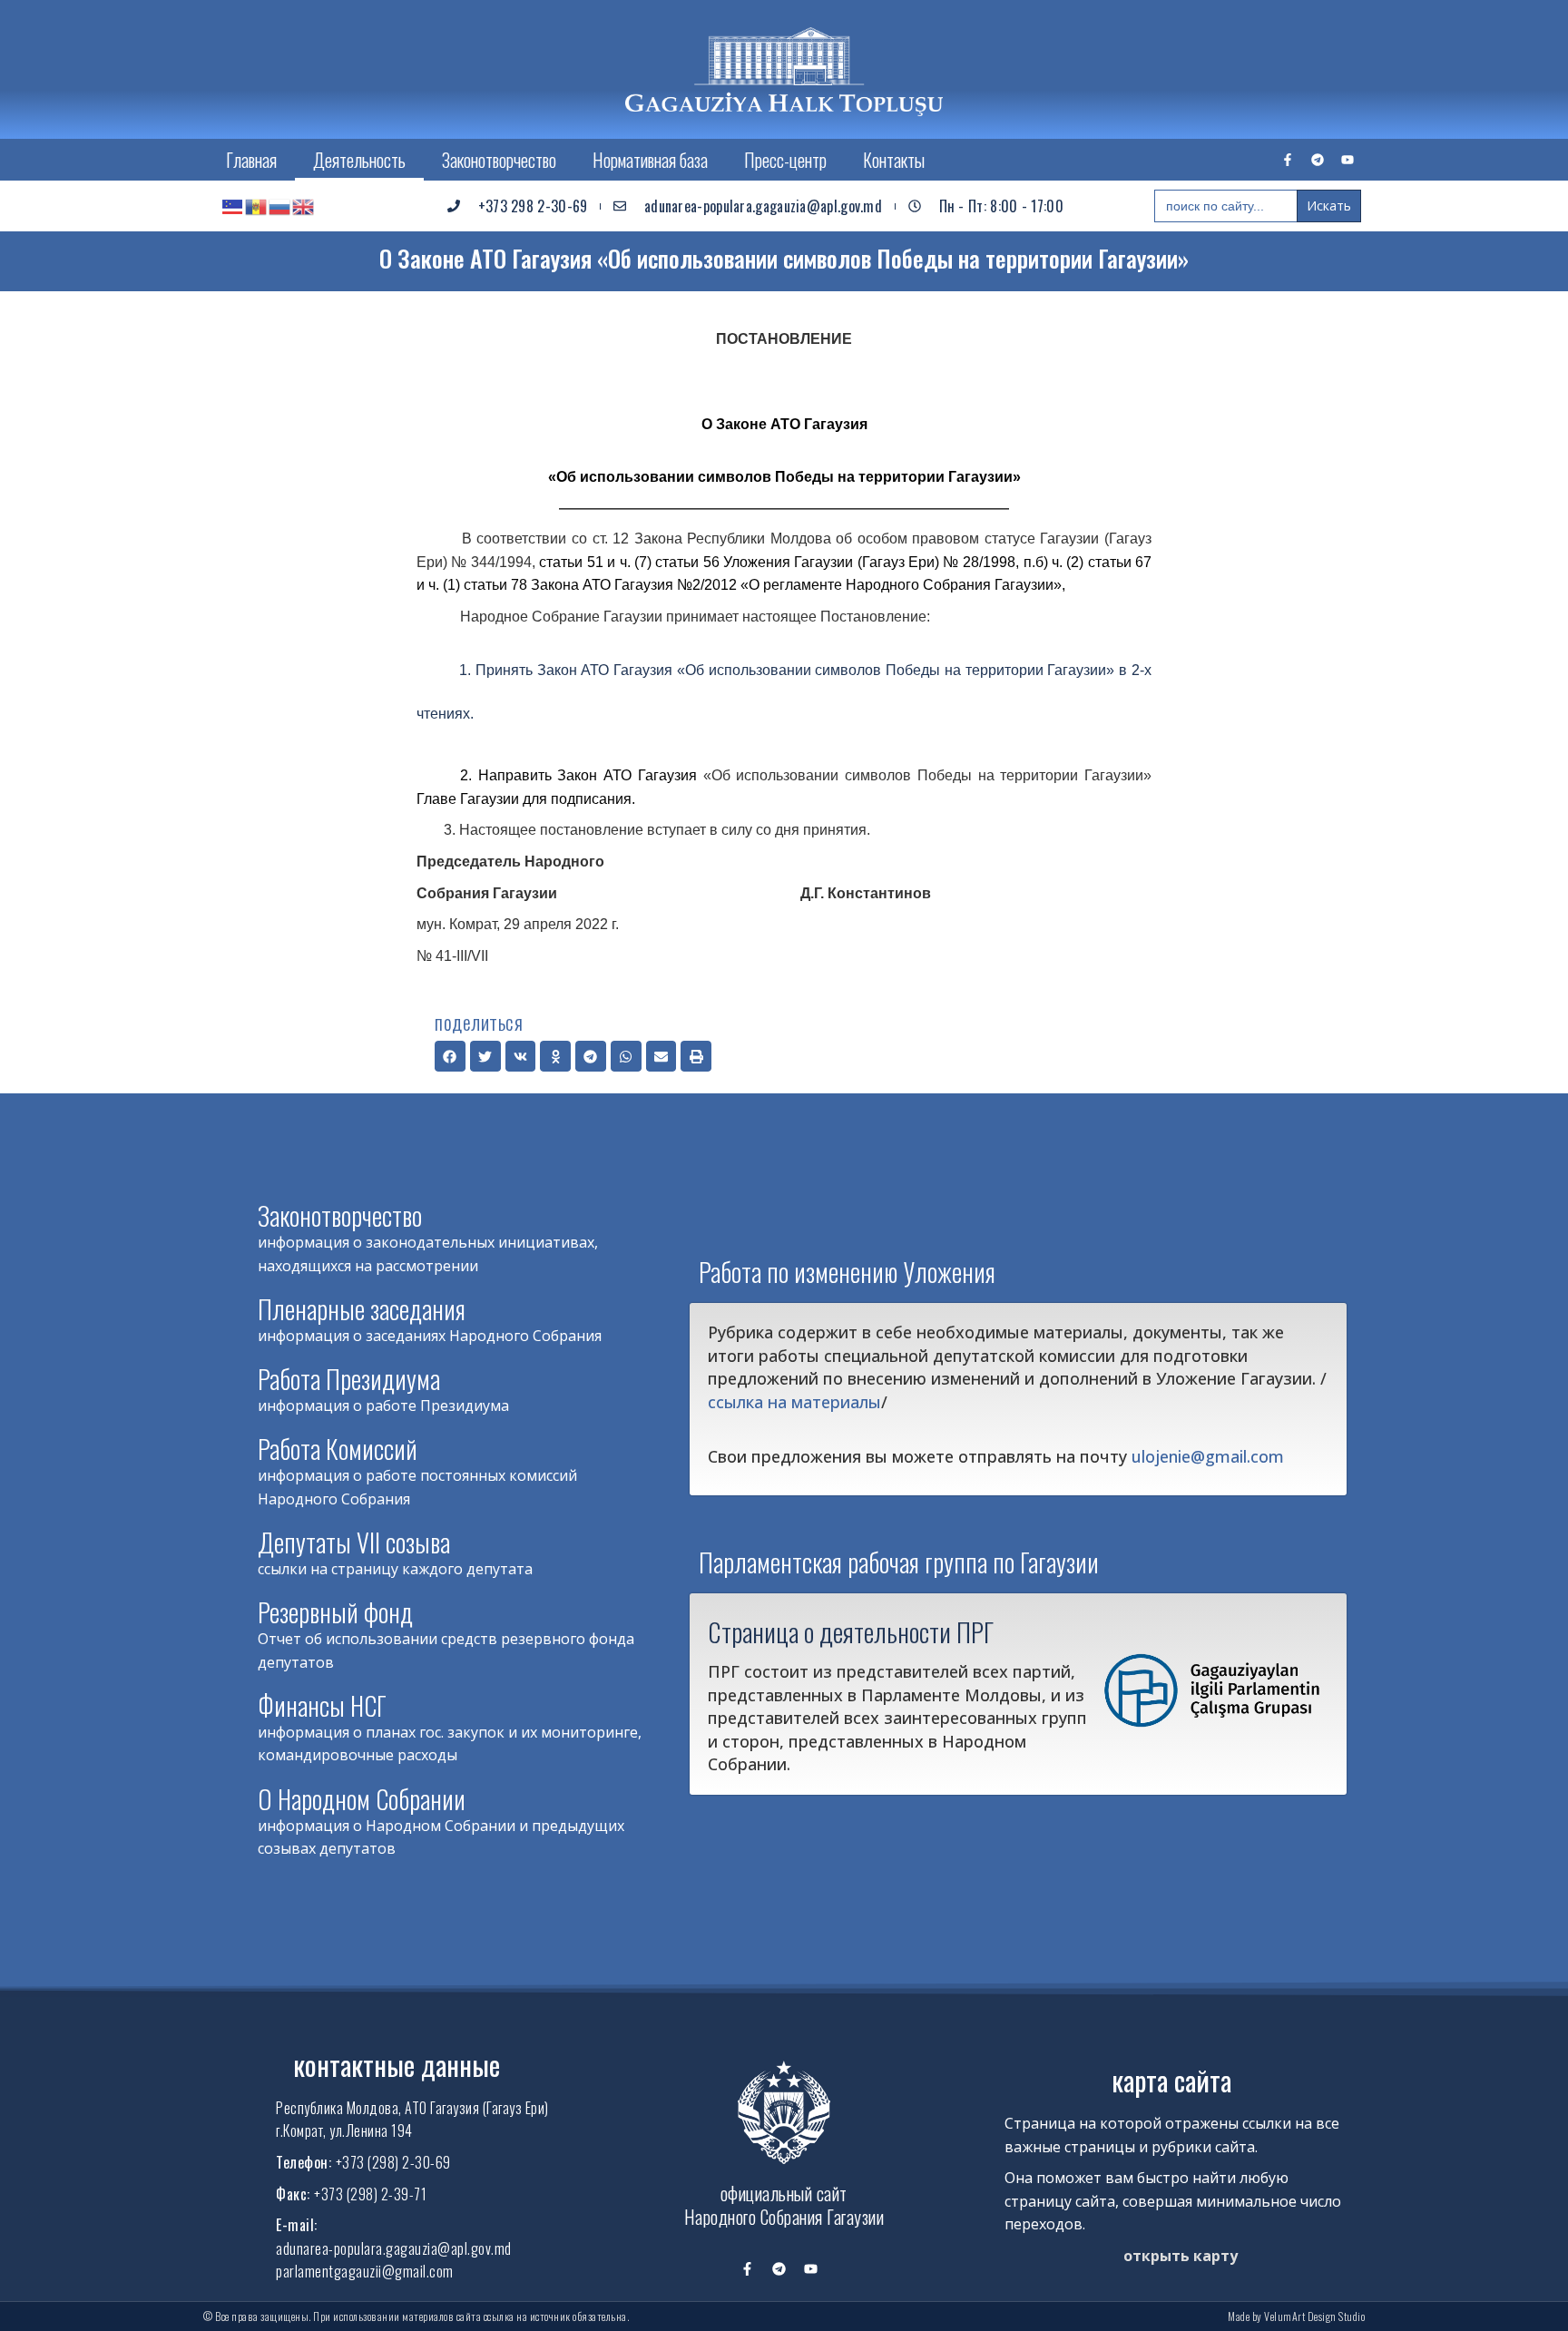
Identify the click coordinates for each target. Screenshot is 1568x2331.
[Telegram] (1318, 160)
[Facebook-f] (1288, 160)
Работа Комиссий (338, 1449)
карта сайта (1171, 2080)
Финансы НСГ (322, 1705)
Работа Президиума (349, 1379)
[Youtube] (1347, 160)
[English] (304, 206)
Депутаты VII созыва (354, 1542)
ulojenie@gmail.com (1208, 1456)
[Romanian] (257, 206)
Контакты (894, 160)
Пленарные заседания (362, 1309)
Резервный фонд (335, 1612)
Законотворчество (499, 160)
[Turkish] (233, 206)
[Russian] (280, 206)
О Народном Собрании (362, 1799)
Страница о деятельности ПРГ (851, 1631)
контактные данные (397, 2065)
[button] (450, 1056)
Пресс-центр (785, 160)
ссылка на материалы (794, 1402)
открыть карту (1181, 2256)
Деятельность (359, 160)
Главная (251, 160)
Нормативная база (650, 160)
